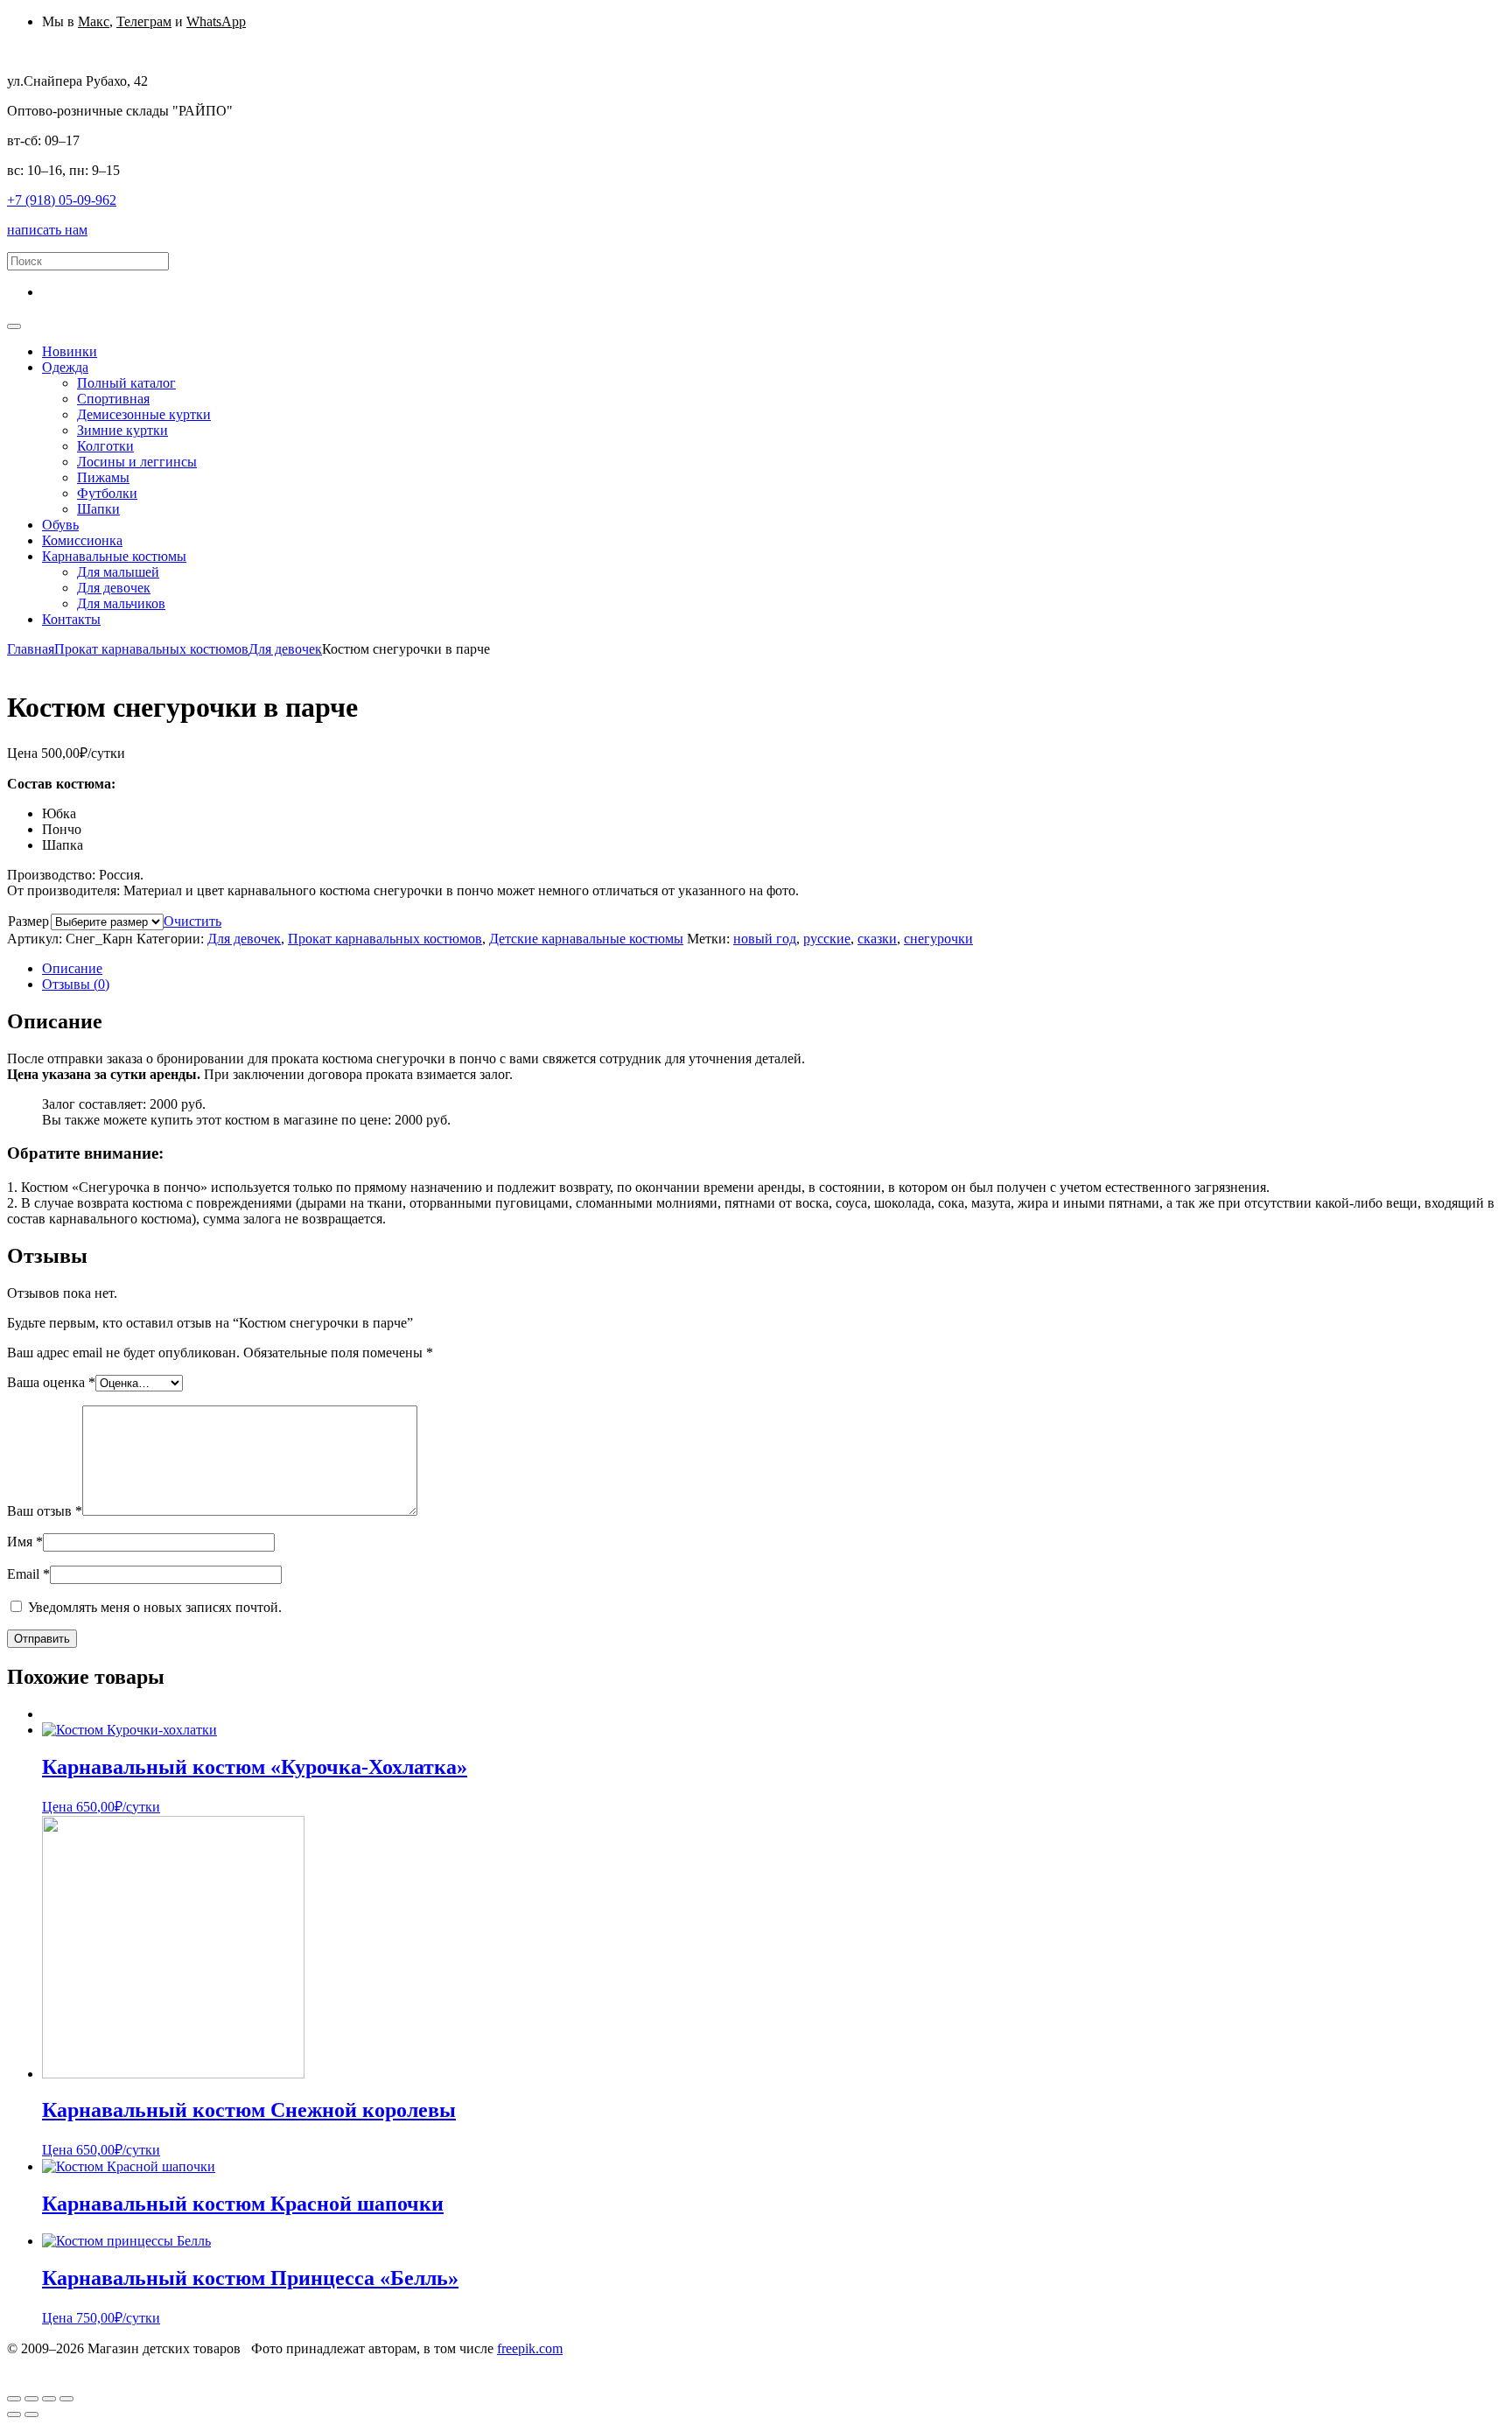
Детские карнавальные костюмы (586, 939)
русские (827, 939)
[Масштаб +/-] (66, 2399)
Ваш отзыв (45, 1511)
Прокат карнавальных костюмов (151, 649)
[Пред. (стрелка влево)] (14, 2414)
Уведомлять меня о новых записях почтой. (155, 1607)
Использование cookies (294, 2364)
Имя (25, 1542)
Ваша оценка (51, 1382)
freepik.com (530, 2348)
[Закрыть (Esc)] (14, 2399)
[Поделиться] (31, 2399)
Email (28, 1574)
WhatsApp (216, 21)
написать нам (47, 230)
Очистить (192, 921)
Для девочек (285, 649)
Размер (28, 921)
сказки (877, 939)
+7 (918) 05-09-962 (62, 200)
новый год (765, 939)
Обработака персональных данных (111, 2364)
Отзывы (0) (76, 984)
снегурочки (938, 939)
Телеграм (144, 21)
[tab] (773, 969)
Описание (72, 968)
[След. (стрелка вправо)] (31, 2414)
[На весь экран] (49, 2399)
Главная (31, 649)
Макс (94, 21)
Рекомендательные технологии (466, 2364)
